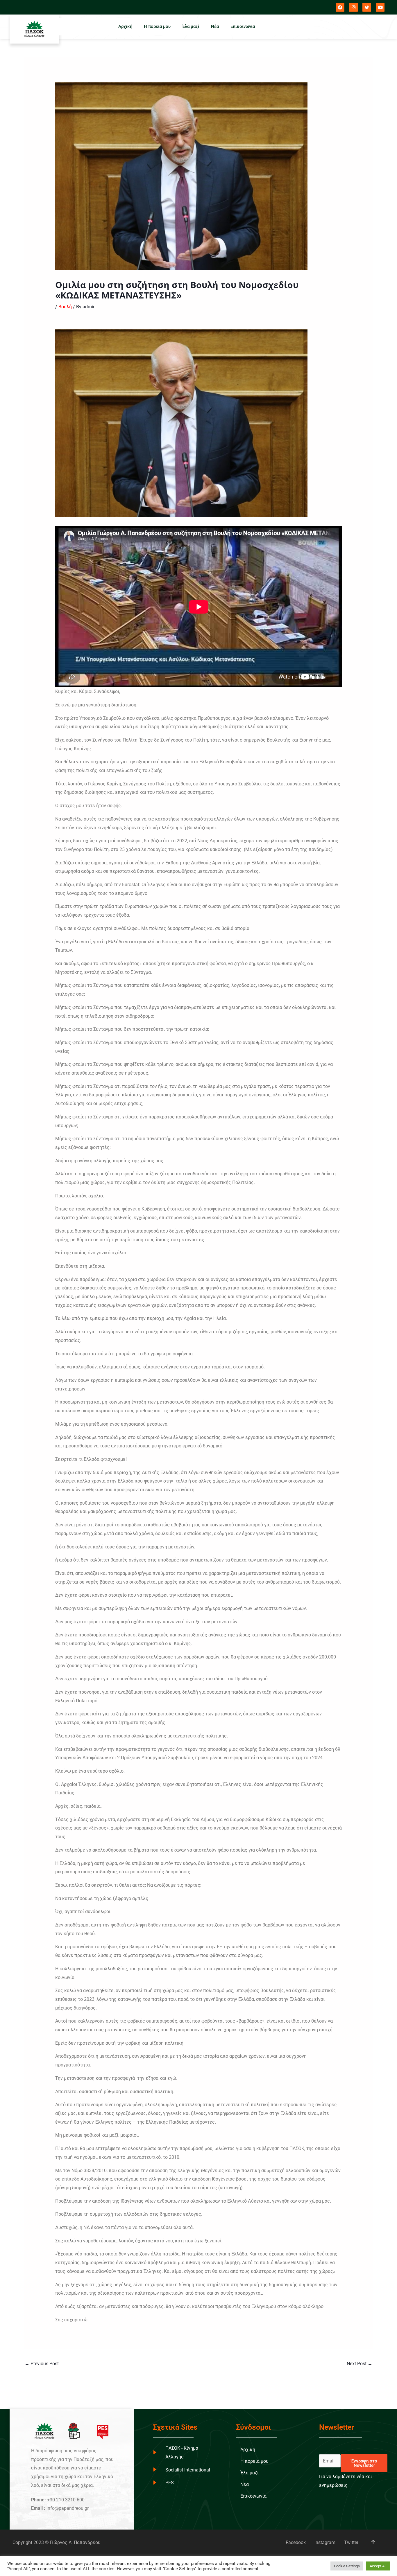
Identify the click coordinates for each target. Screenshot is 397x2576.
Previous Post (42, 2364)
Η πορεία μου (157, 26)
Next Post (360, 2364)
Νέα (215, 26)
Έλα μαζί (191, 26)
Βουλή (65, 307)
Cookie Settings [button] (347, 2566)
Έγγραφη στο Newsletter (364, 2463)
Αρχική (125, 26)
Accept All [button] (378, 2566)
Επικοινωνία (243, 26)
